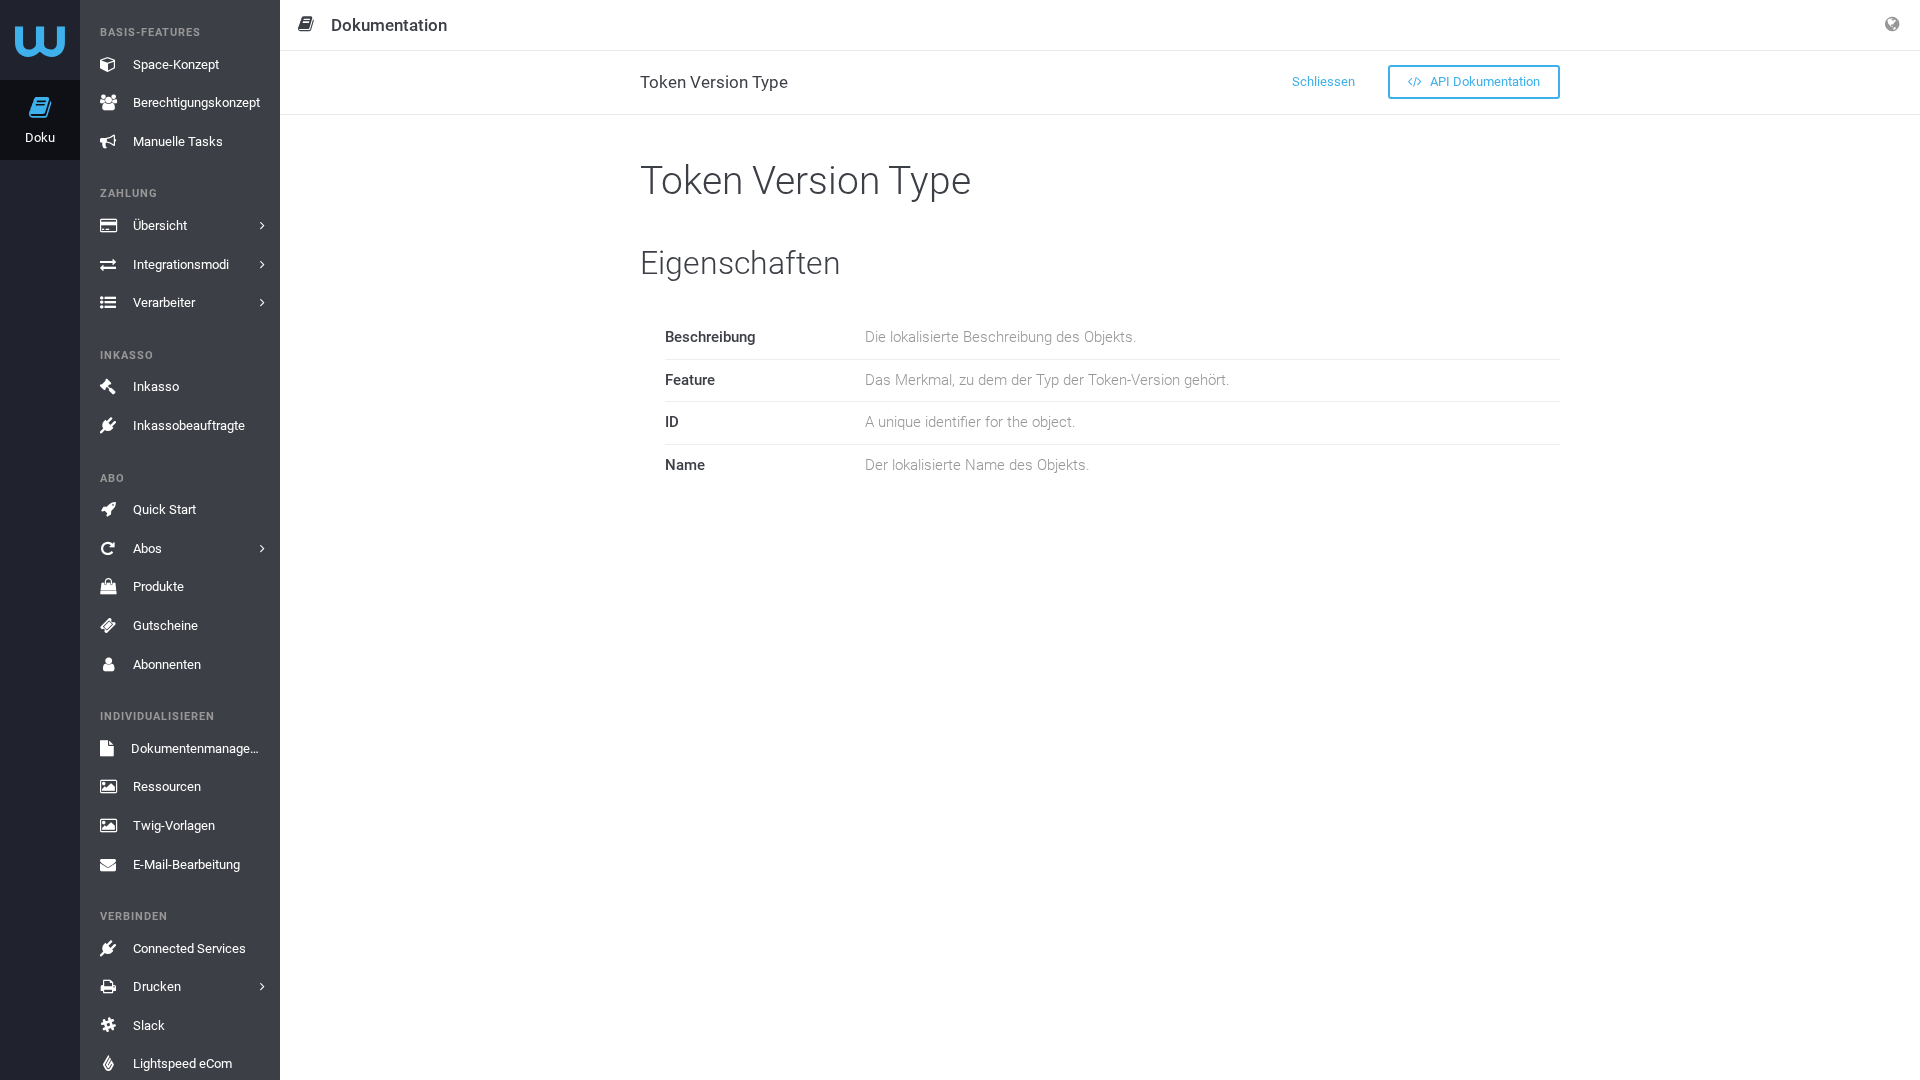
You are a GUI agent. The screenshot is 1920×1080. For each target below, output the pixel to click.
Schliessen (1323, 81)
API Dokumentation (1483, 81)
